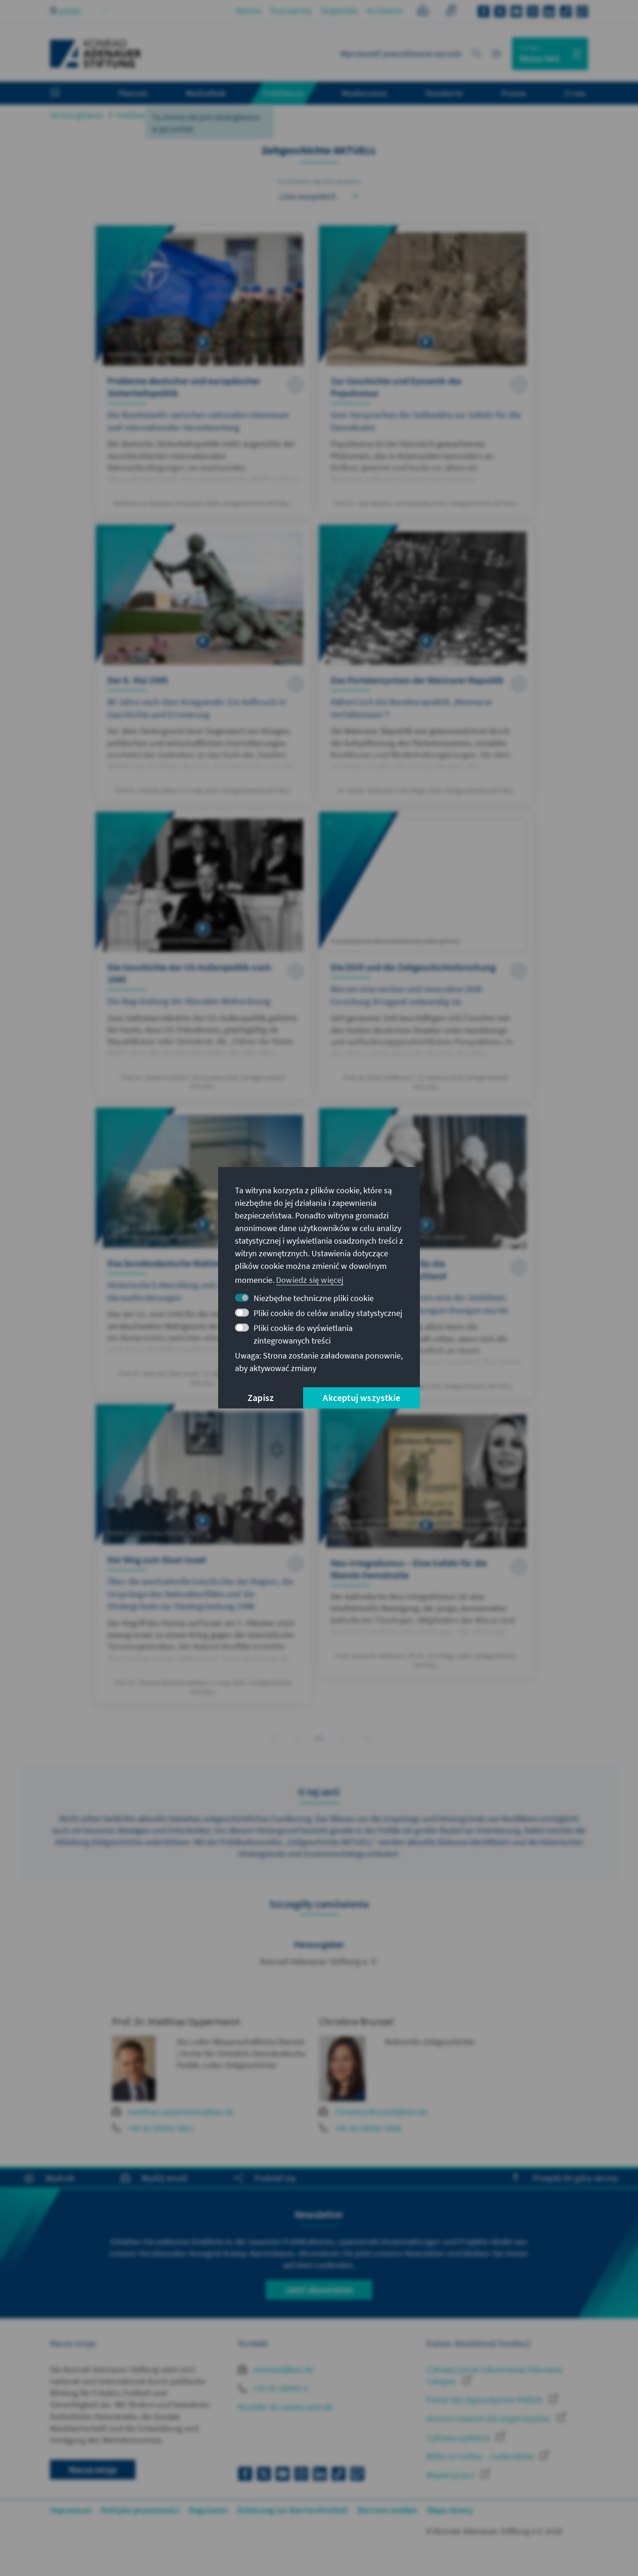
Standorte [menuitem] (444, 93)
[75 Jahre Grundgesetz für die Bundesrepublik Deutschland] (426, 1253)
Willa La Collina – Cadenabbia (481, 2456)
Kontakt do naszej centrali (285, 2407)
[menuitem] (64, 93)
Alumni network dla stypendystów (489, 2418)
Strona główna (77, 115)
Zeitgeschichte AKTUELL (209, 115)
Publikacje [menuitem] (284, 93)
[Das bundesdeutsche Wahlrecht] (203, 1251)
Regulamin (209, 2510)
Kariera (248, 11)
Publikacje (135, 115)
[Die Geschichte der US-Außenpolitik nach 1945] (203, 955)
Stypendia (339, 11)
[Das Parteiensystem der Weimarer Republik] (426, 664)
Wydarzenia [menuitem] (364, 93)
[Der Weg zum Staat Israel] (203, 1554)
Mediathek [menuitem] (206, 93)
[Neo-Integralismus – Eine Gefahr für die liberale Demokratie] (426, 1542)
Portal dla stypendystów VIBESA (485, 2400)
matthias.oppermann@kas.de (181, 2112)
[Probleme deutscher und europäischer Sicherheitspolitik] (203, 370)
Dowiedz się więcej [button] (310, 1280)
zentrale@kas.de (282, 2369)
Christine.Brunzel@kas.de (381, 2112)
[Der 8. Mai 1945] (203, 664)
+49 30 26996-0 (279, 2388)
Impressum (71, 2510)
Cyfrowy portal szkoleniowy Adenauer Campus (495, 2375)
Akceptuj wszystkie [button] (362, 1398)
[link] (296, 1738)
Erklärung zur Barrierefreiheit (293, 2510)
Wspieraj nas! (451, 2475)
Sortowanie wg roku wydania (319, 181)
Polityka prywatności (140, 2510)
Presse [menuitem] (514, 93)
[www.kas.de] (96, 54)
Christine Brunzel (356, 2021)
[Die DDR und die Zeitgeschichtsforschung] (426, 955)
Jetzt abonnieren (319, 2290)
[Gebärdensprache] (451, 12)
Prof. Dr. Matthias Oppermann (176, 2021)
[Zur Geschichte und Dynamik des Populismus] (426, 370)
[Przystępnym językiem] (423, 12)
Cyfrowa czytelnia (459, 2438)
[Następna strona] (343, 1738)
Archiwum (385, 11)
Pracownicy (291, 11)
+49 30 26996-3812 (161, 2128)
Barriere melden (388, 2510)
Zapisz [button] (261, 1398)
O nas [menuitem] (575, 93)
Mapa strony (450, 2510)
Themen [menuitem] (132, 93)
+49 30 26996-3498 (368, 2128)
